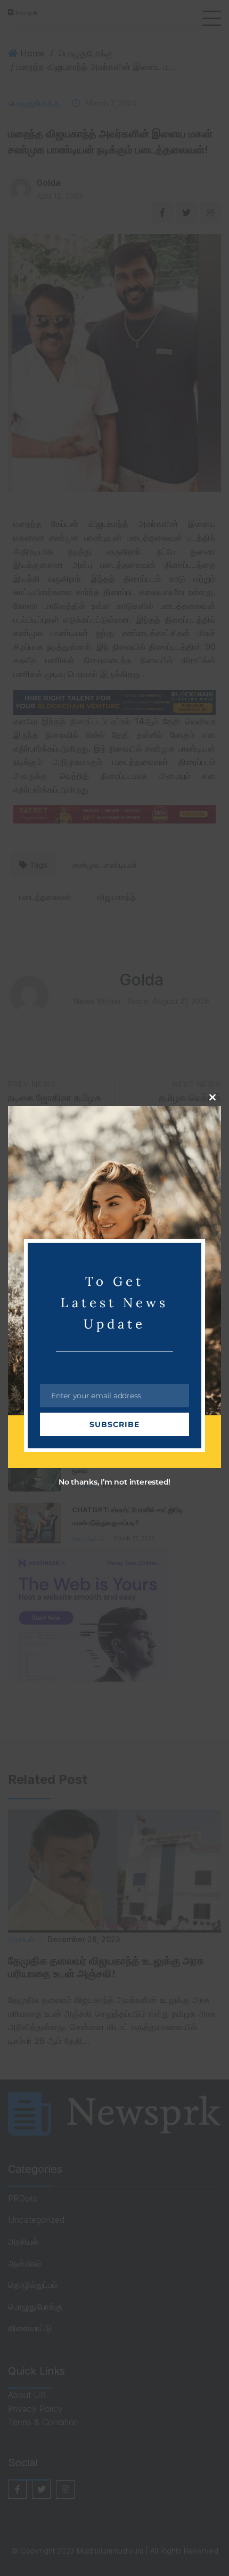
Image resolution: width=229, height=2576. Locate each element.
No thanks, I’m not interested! (114, 1482)
